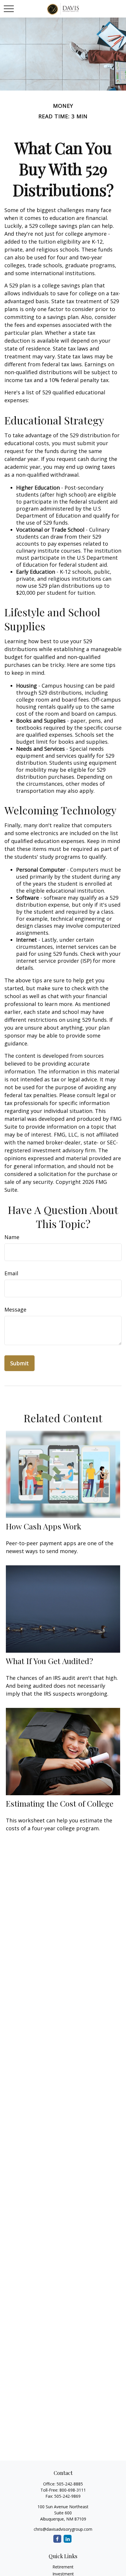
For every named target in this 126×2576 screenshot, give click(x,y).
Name (12, 1237)
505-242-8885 (70, 2484)
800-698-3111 (73, 2490)
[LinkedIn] (68, 2539)
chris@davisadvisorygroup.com (63, 2529)
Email (11, 1273)
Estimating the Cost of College (60, 1803)
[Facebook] (57, 2539)
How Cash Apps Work (44, 1526)
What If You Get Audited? (50, 1661)
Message (15, 1309)
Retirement (63, 2567)
